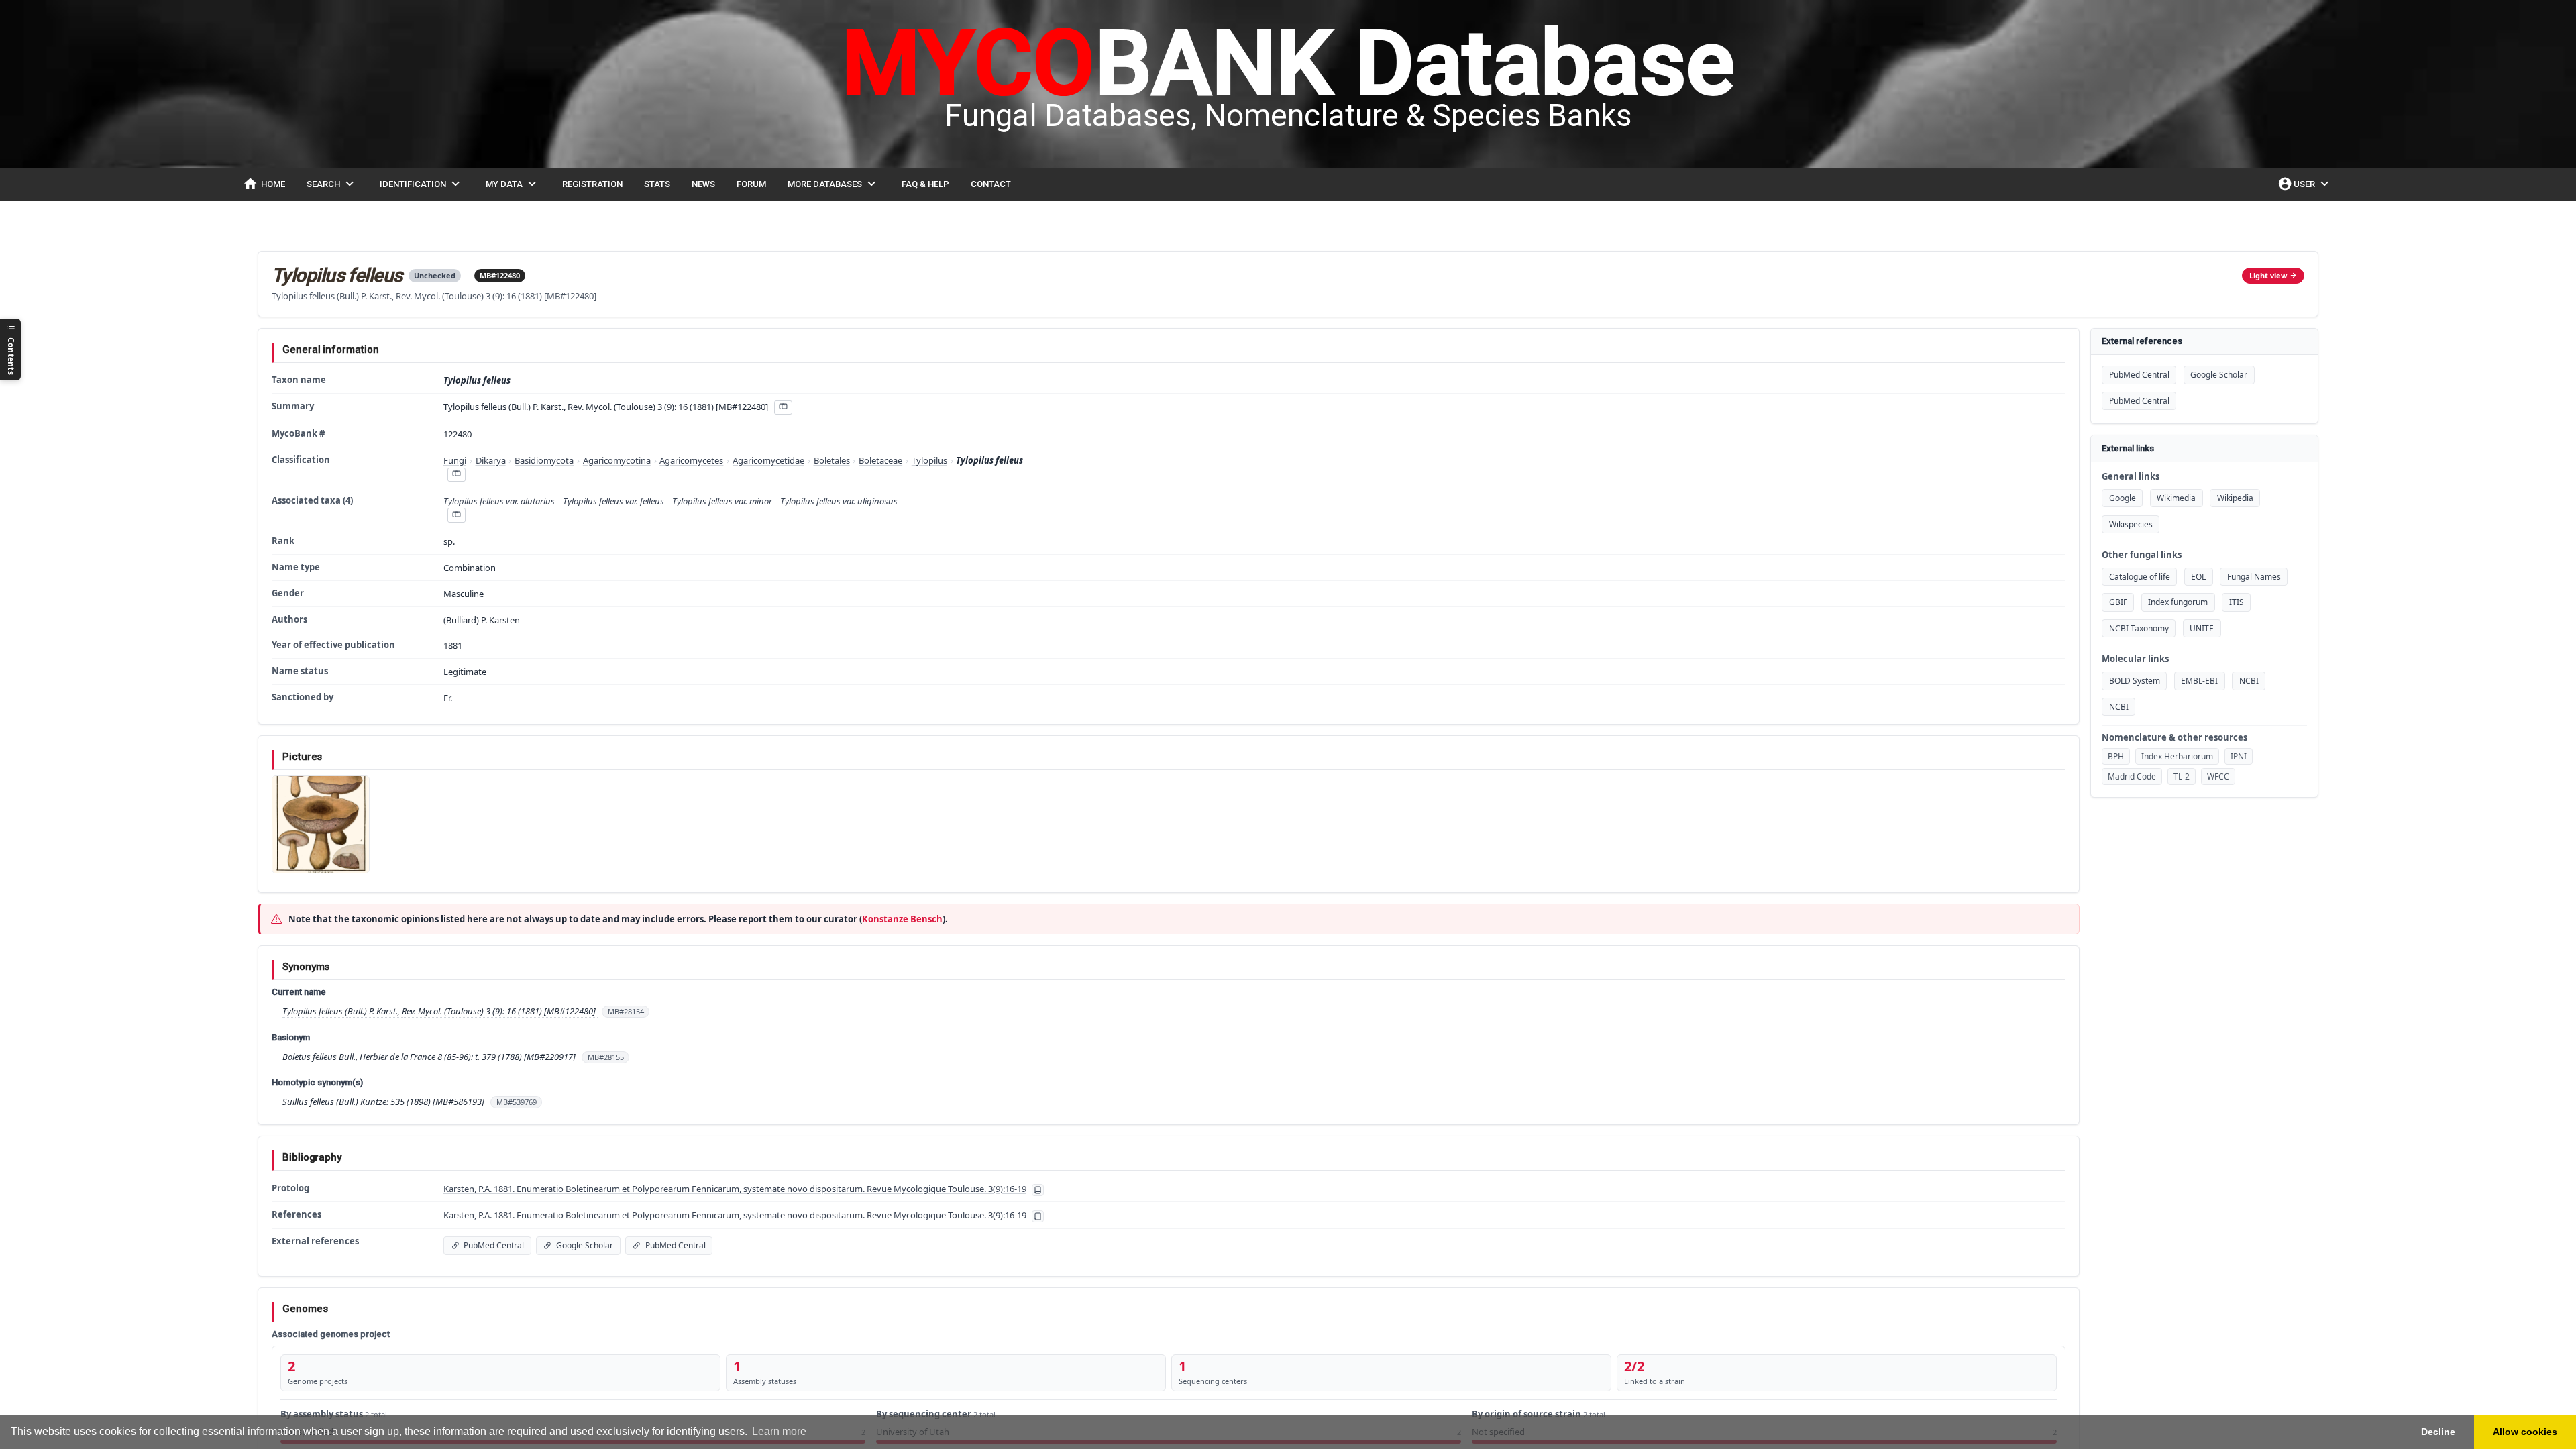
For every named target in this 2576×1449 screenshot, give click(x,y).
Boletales (832, 460)
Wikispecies (2131, 524)
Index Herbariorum (2177, 756)
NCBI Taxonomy (2139, 628)
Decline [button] (2438, 1432)
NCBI (2249, 681)
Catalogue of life (2140, 577)
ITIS (2237, 602)
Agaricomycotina (617, 460)
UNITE (2202, 628)
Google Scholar (2219, 375)
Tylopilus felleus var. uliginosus (839, 501)
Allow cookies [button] (2525, 1432)
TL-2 (2182, 776)
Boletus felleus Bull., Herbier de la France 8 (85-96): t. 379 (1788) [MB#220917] (430, 1057)
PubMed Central (2139, 375)
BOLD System (2135, 681)
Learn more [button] (779, 1431)
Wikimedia (2176, 498)
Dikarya (491, 460)
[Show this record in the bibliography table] (1038, 1190)
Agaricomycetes (691, 460)
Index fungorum (2178, 602)
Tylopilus (929, 460)
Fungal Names (2254, 577)
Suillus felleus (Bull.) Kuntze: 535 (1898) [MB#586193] (384, 1102)
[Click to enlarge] (321, 824)
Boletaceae (880, 460)
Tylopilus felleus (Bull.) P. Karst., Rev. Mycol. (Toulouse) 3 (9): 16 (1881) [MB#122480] (440, 1011)
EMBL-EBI (2199, 681)
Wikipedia (2235, 498)
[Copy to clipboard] (783, 408)
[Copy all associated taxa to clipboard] (456, 515)
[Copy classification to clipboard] (456, 475)
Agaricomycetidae (768, 460)
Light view (2268, 275)
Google (2123, 498)
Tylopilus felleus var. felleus (613, 501)
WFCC (2218, 776)
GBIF (2118, 602)
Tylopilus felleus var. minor (722, 501)
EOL (2198, 577)
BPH (2116, 756)
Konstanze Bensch (902, 919)
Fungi (455, 460)
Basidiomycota (544, 460)
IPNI (2239, 756)
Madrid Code (2132, 776)
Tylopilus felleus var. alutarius (499, 501)
